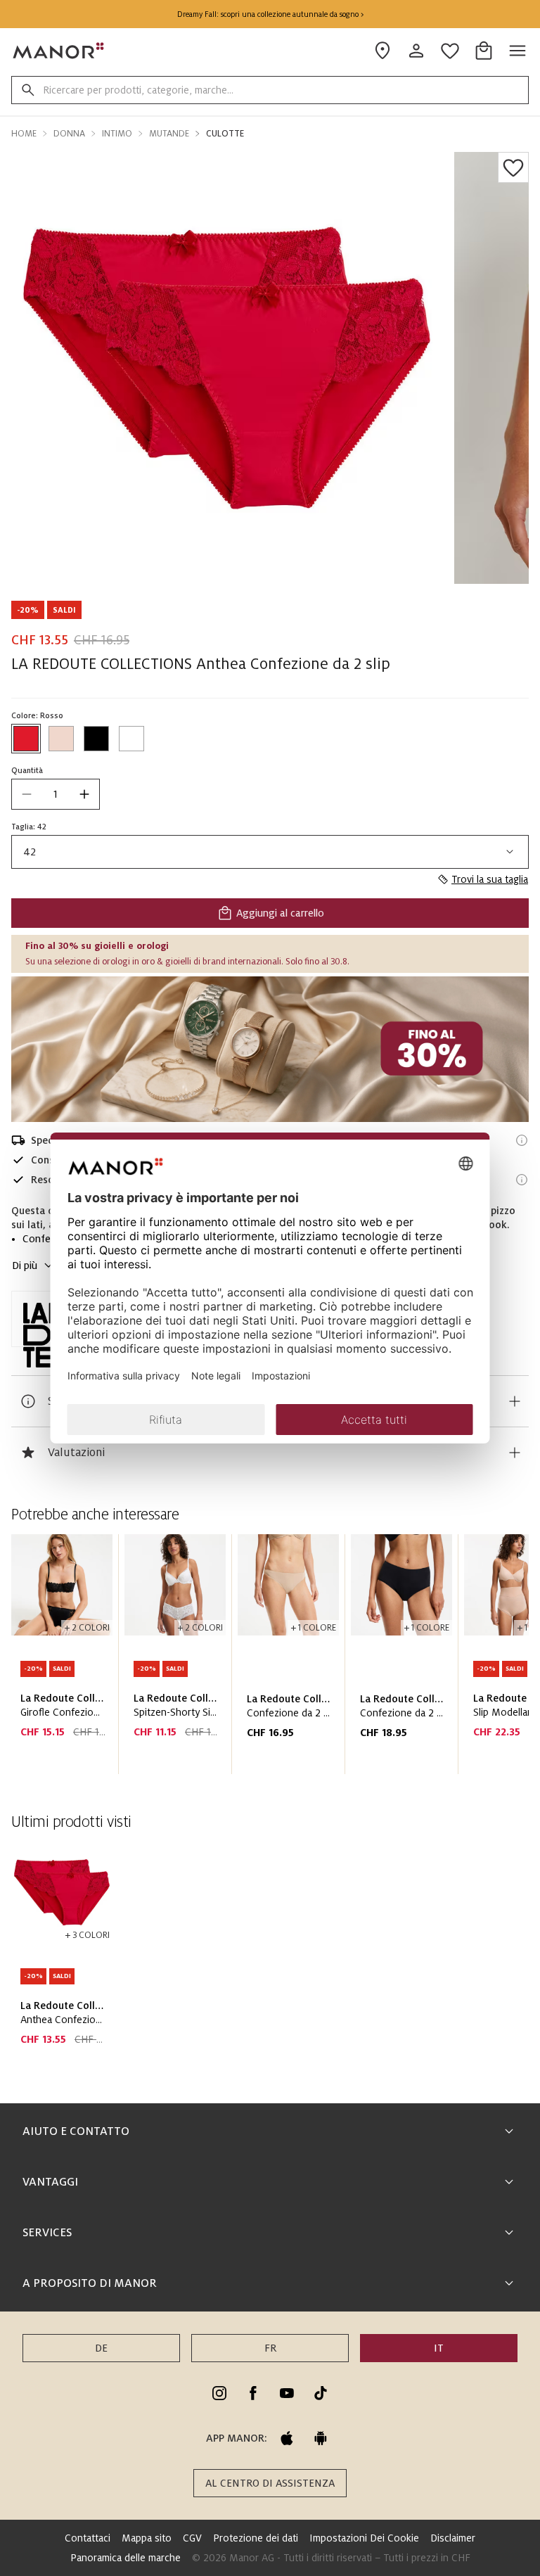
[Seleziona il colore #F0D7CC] (61, 739)
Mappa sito (147, 2538)
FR (270, 2348)
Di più (25, 1265)
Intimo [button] (117, 134)
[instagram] (219, 2393)
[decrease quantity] (27, 794)
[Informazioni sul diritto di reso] (522, 1180)
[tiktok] (321, 2393)
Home (24, 134)
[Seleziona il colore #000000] (96, 739)
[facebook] (253, 2393)
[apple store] (287, 2438)
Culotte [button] (225, 134)
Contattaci (88, 2538)
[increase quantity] (84, 794)
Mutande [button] (169, 134)
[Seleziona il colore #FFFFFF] (131, 739)
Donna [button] (69, 134)
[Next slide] (478, 1660)
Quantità (27, 770)
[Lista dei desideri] (513, 167)
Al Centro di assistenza (270, 2483)
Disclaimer (453, 2538)
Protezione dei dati (256, 2538)
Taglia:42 (29, 827)
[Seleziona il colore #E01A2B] (26, 739)
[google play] (321, 2438)
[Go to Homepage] (59, 51)
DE (101, 2348)
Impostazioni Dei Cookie (364, 2538)
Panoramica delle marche (126, 2558)
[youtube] (287, 2393)
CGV (192, 2538)
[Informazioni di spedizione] (522, 1140)
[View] (270, 1049)
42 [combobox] (30, 852)
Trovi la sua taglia (490, 879)
